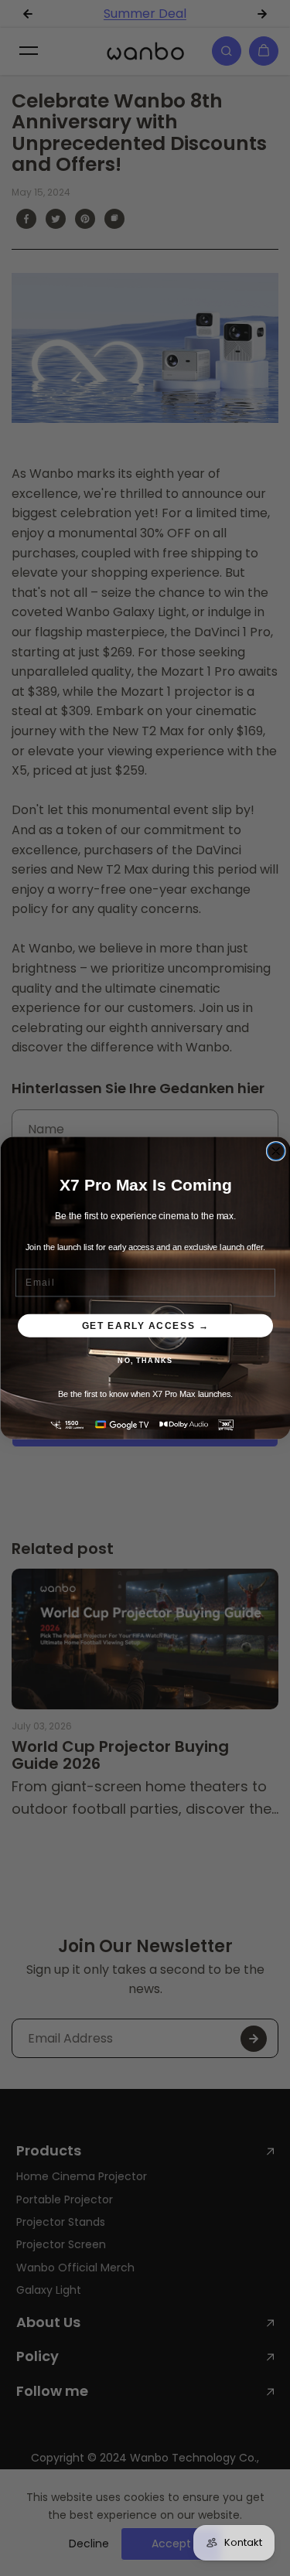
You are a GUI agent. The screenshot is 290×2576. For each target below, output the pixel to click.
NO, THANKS (145, 1361)
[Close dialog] (276, 1152)
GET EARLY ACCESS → (145, 1325)
